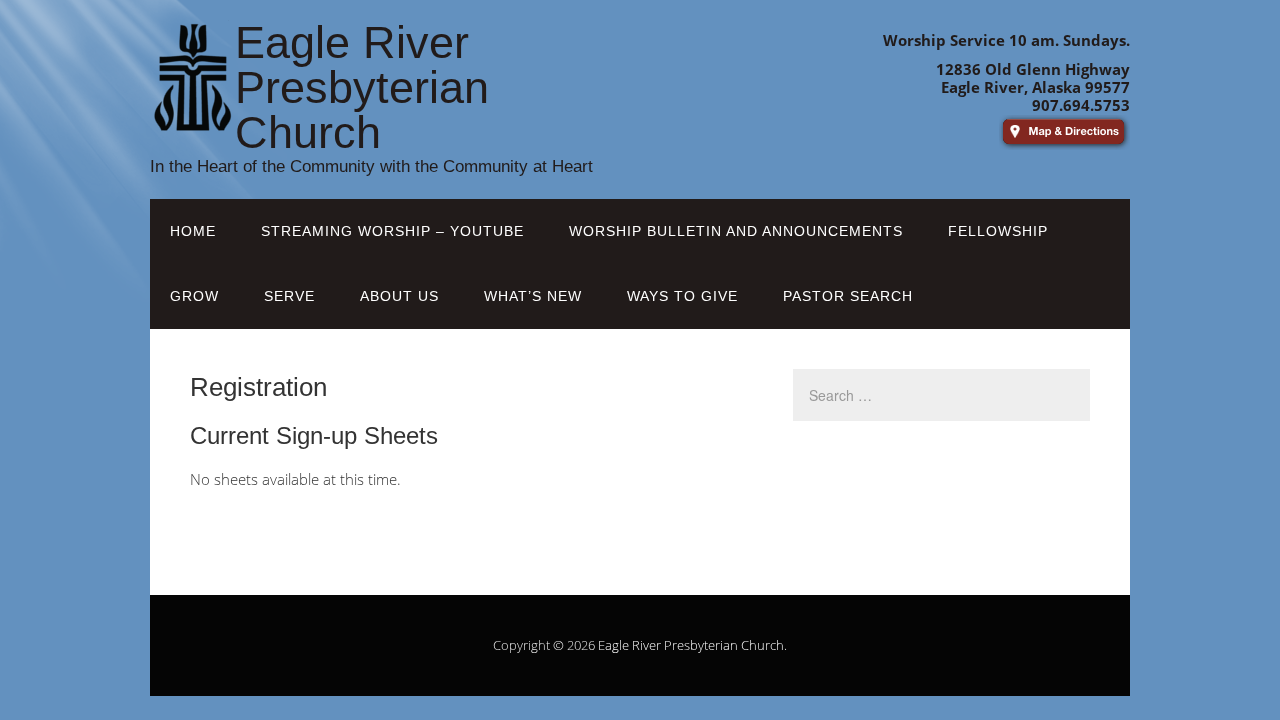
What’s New (533, 296)
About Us (399, 296)
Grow (194, 296)
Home (193, 231)
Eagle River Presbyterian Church (691, 645)
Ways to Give (682, 296)
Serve (289, 296)
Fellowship (998, 231)
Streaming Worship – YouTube (392, 231)
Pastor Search (848, 296)
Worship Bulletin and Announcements (736, 231)
